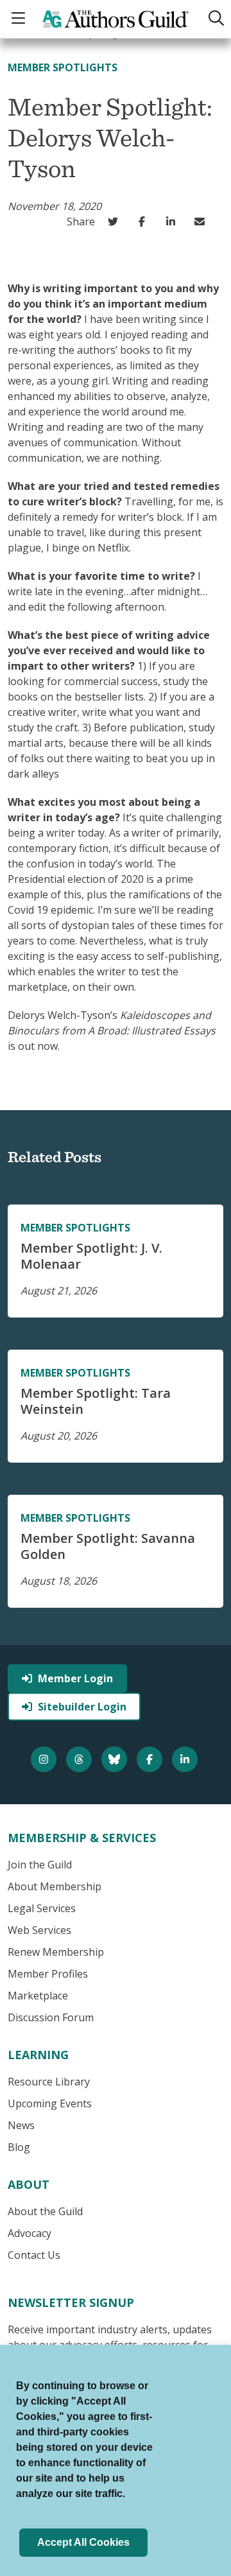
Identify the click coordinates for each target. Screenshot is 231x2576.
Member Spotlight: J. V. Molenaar (91, 1256)
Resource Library (49, 2082)
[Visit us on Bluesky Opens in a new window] (116, 1759)
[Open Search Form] (214, 19)
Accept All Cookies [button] (83, 2542)
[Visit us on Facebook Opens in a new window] (151, 1759)
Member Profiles (48, 1974)
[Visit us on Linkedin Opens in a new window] (186, 1759)
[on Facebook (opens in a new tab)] (145, 222)
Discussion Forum (51, 2017)
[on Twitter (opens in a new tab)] (116, 222)
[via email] (202, 222)
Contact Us (34, 2255)
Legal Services (42, 1908)
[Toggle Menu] (20, 19)
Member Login (75, 1678)
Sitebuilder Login (82, 1707)
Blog (19, 2147)
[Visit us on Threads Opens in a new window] (81, 1759)
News (21, 2125)
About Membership (55, 1886)
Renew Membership (56, 1952)
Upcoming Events (50, 2103)
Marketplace (38, 1996)
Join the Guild (40, 1865)
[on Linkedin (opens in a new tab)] (174, 222)
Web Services (39, 1930)
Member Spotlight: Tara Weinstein (96, 1401)
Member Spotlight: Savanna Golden (108, 1546)
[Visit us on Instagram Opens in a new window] (45, 1759)
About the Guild (45, 2211)
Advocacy (30, 2233)
